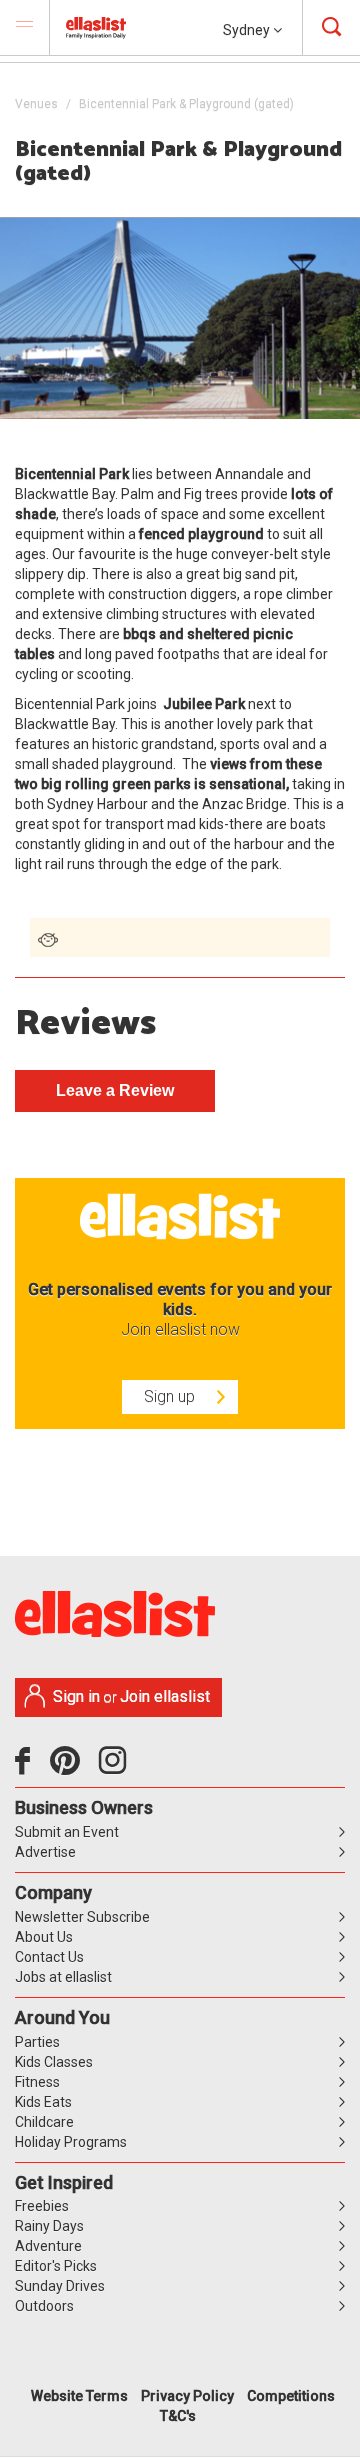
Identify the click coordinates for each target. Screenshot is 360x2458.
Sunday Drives (60, 2286)
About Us (44, 1937)
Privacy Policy (187, 2396)
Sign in (76, 1696)
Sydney (248, 30)
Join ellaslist (165, 1696)
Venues (36, 104)
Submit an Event (67, 1832)
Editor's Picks (56, 2266)
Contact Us (49, 1957)
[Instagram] (116, 1768)
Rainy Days (49, 2226)
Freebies (42, 2206)
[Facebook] (27, 1768)
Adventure (48, 2246)
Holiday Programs (71, 2142)
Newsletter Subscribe (82, 1917)
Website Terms (79, 2396)
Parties (37, 2042)
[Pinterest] (72, 1768)
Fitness (37, 2082)
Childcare (44, 2122)
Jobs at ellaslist (63, 1977)
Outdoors (44, 2306)
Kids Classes (54, 2062)
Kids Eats (43, 2102)
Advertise (45, 1852)
